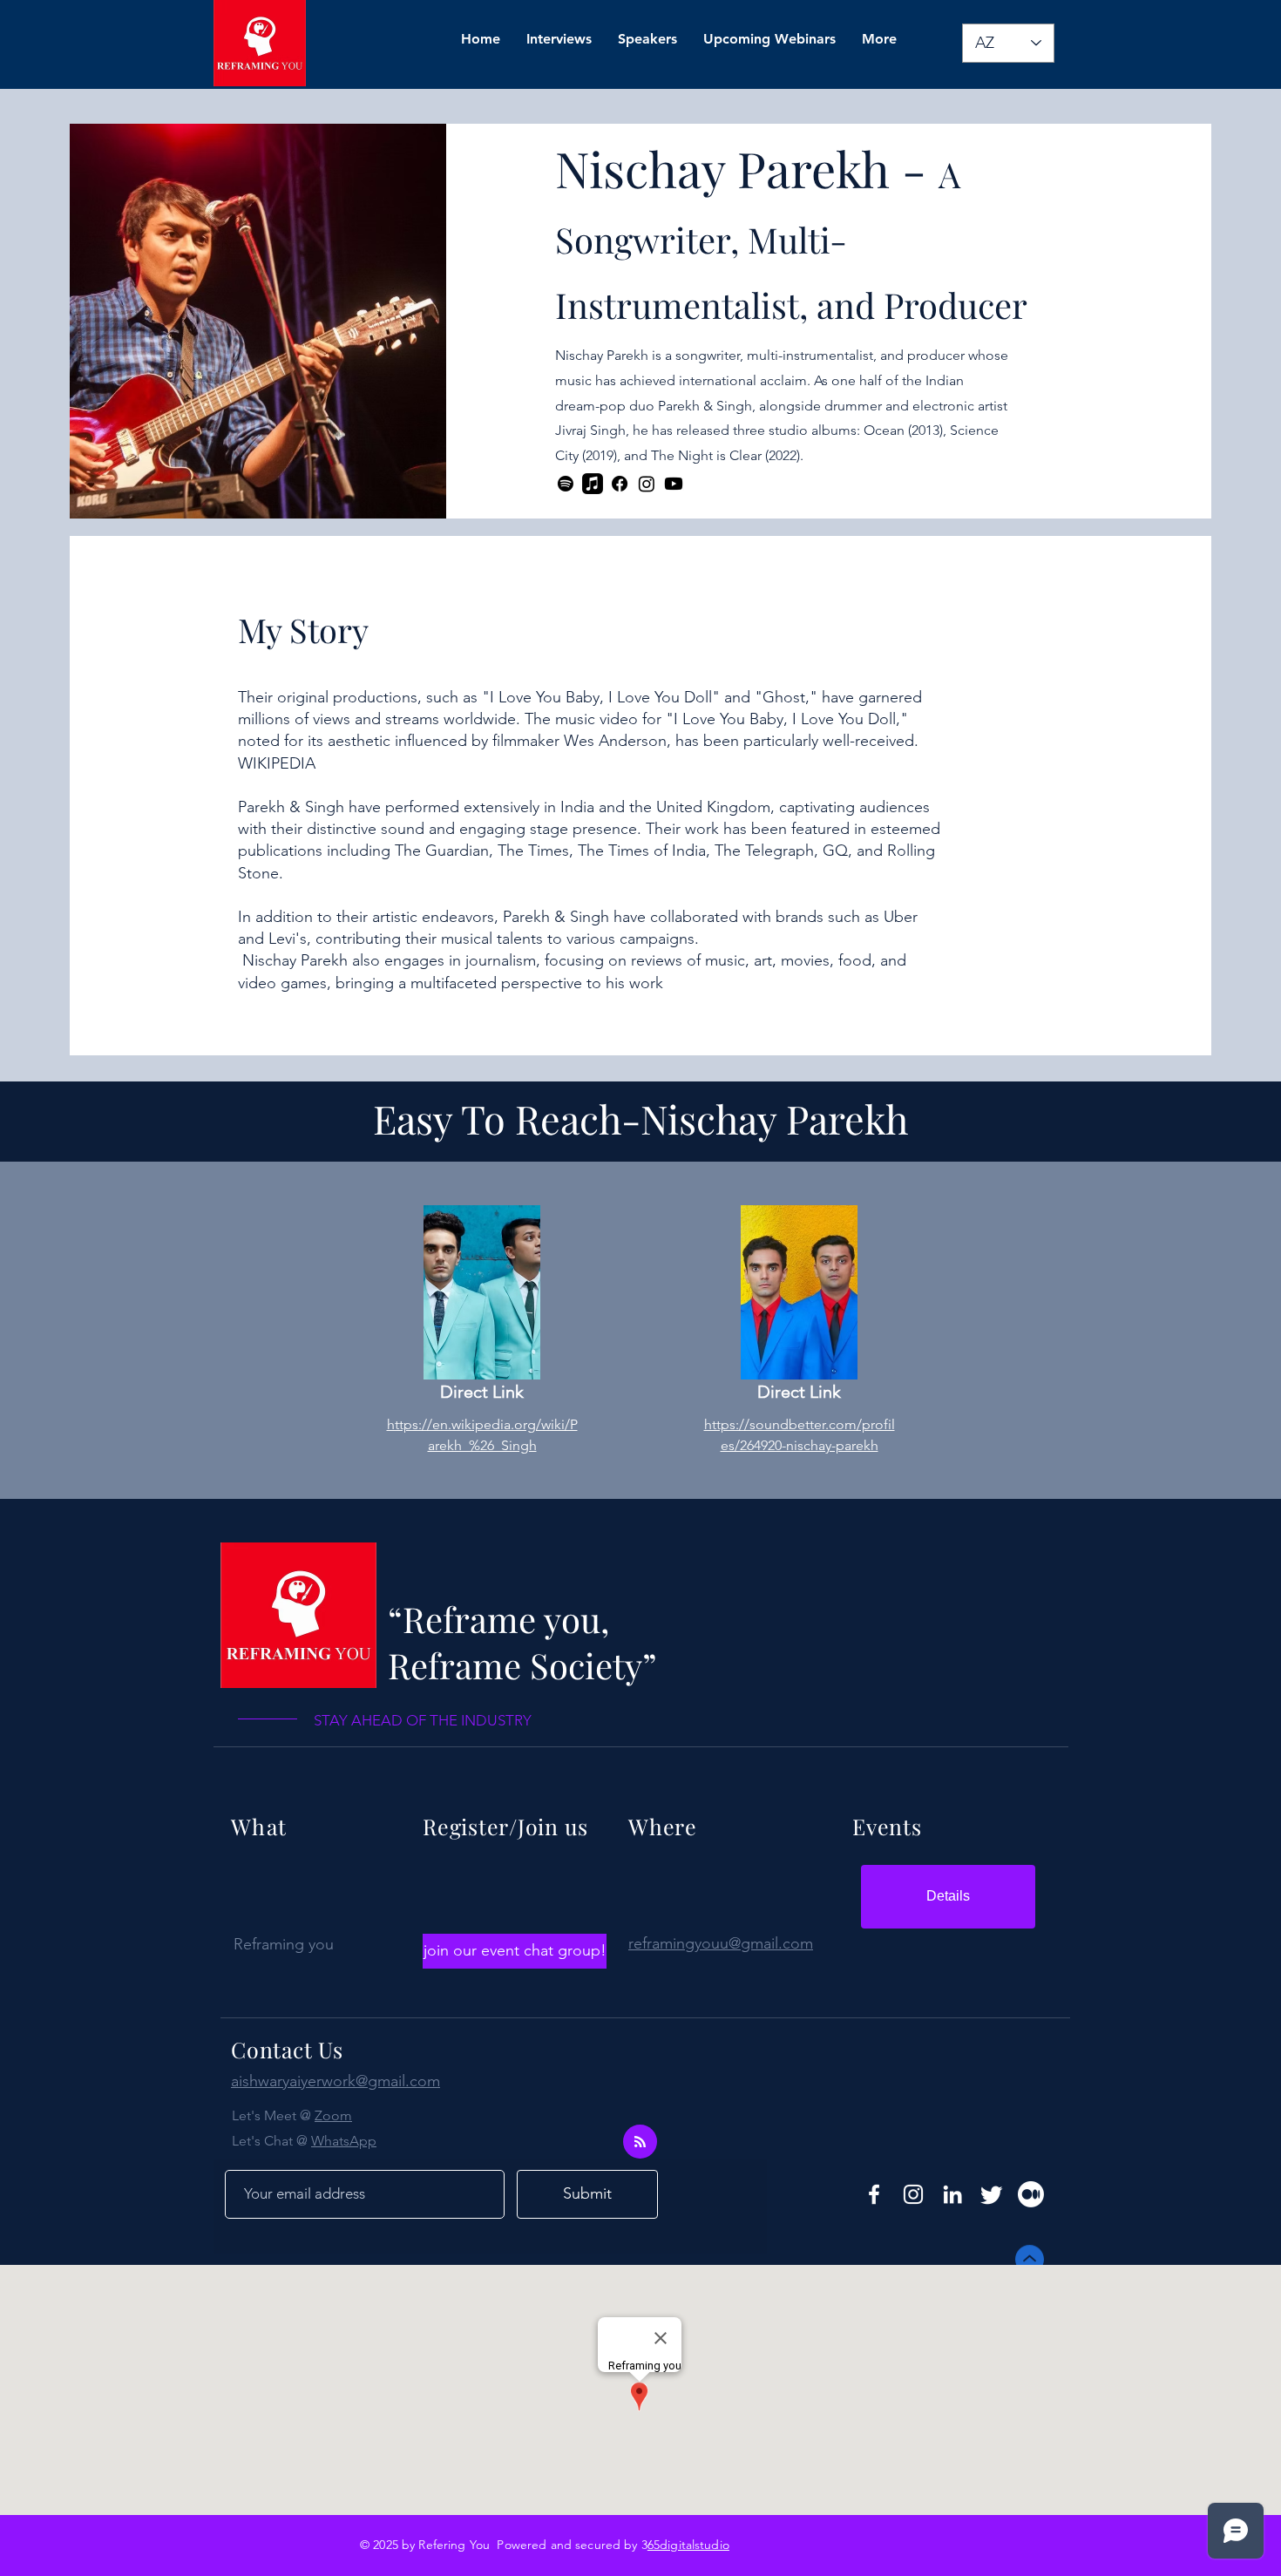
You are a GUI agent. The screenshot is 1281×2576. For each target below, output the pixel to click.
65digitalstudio (688, 2545)
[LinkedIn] (952, 2194)
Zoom (333, 2115)
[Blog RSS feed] (640, 2142)
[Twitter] (992, 2194)
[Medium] (1031, 2194)
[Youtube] (674, 484)
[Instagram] (647, 484)
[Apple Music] (593, 484)
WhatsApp (344, 2141)
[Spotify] (566, 484)
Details (948, 1896)
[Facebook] (620, 484)
